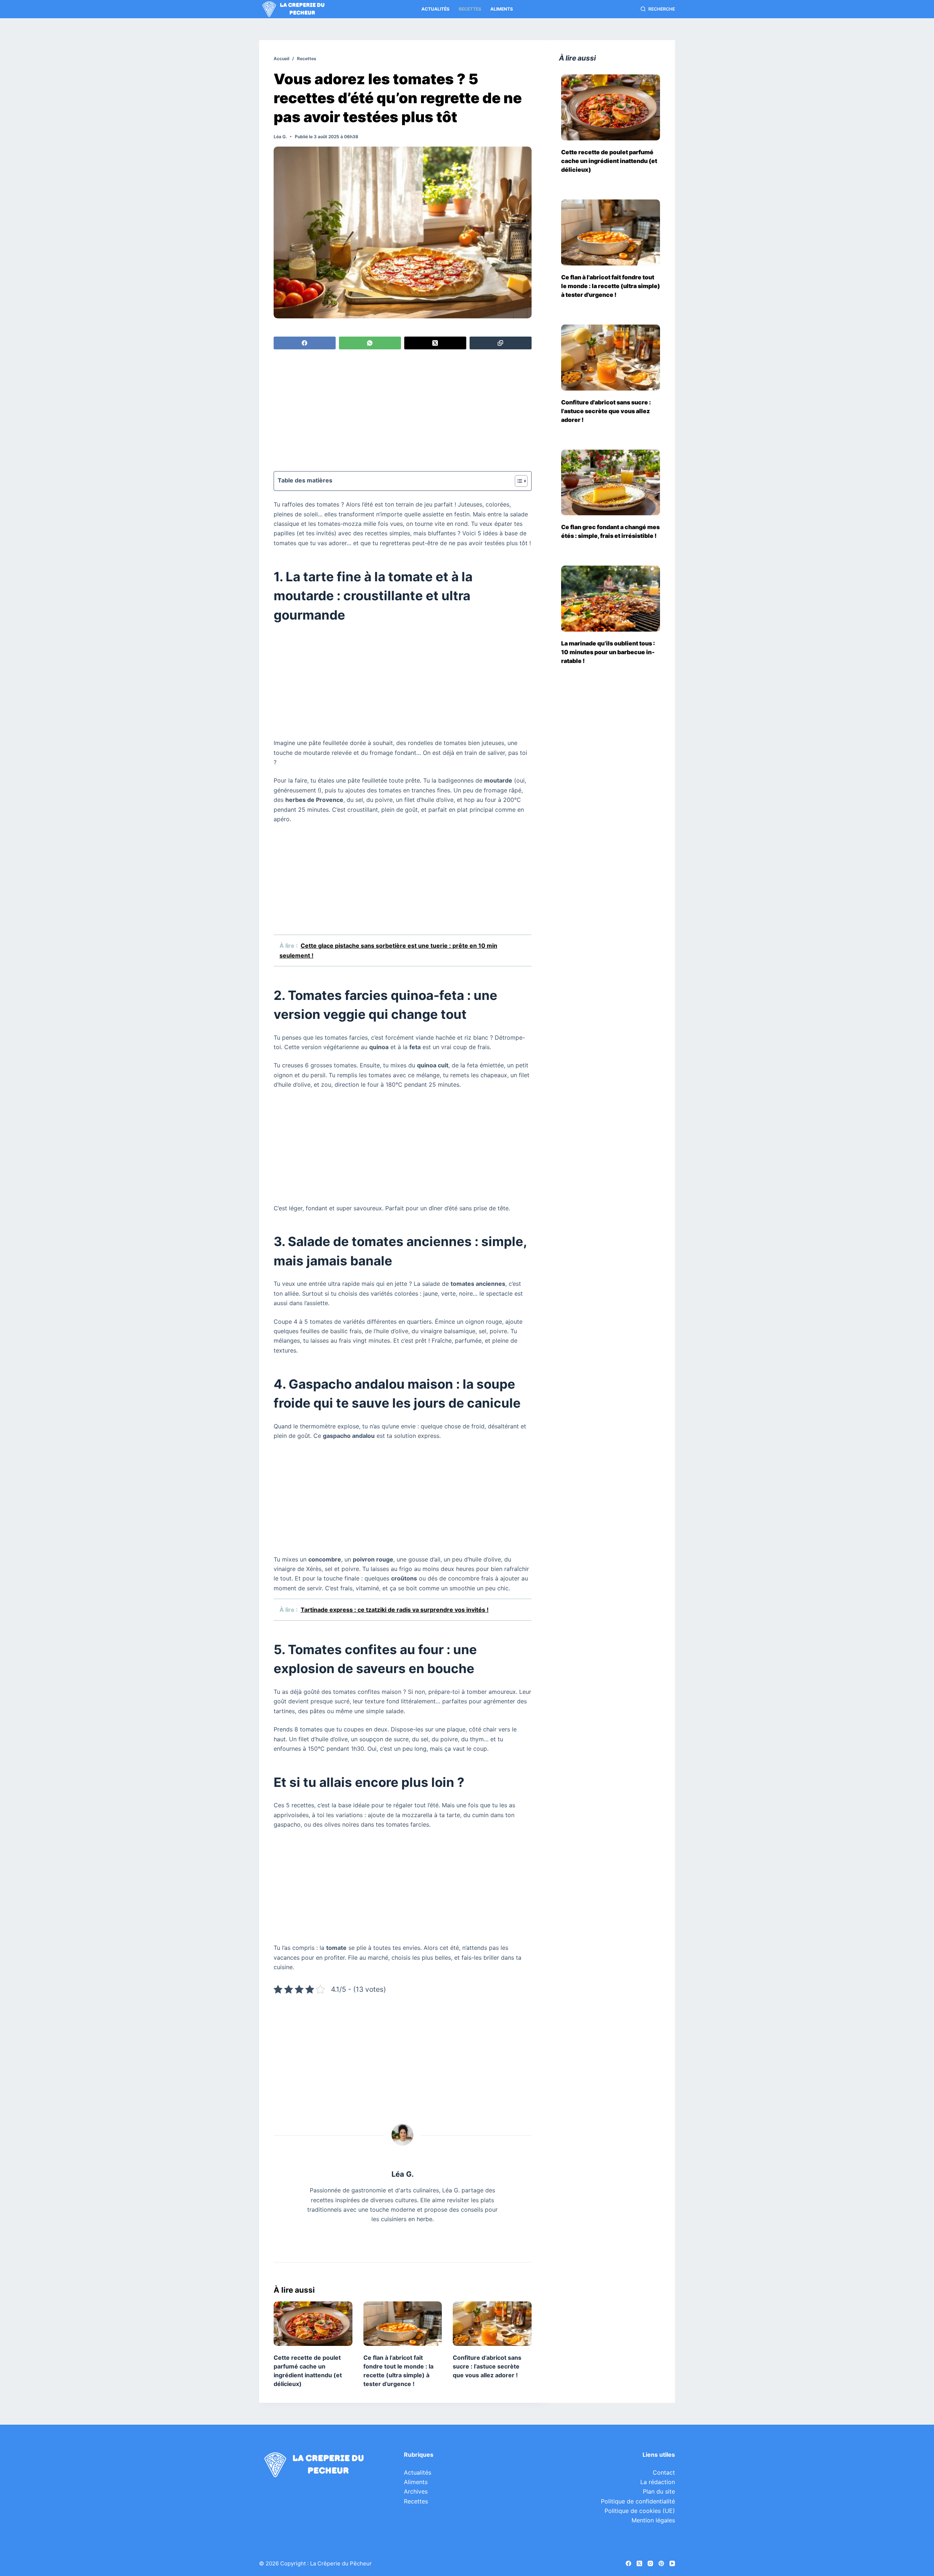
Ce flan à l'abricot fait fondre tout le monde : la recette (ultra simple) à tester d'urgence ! (611, 286)
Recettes (470, 9)
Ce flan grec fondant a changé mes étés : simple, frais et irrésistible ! (610, 531)
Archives (416, 2491)
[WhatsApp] (370, 343)
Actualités (435, 9)
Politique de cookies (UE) (640, 2511)
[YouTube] (672, 2563)
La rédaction (658, 2482)
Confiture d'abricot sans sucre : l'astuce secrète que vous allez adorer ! (606, 411)
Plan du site (659, 2491)
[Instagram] (650, 2563)
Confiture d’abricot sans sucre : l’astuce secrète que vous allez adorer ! (487, 2366)
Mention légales (653, 2520)
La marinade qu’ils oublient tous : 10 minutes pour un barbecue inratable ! (608, 652)
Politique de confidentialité (638, 2501)
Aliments (502, 9)
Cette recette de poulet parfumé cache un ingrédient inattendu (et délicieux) (609, 161)
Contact (664, 2472)
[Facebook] (305, 343)
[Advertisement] (403, 411)
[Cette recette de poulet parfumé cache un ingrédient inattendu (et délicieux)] (313, 2323)
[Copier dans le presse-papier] (501, 343)
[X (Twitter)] (435, 343)
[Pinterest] (661, 2563)
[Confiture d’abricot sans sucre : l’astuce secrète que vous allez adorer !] (492, 2323)
